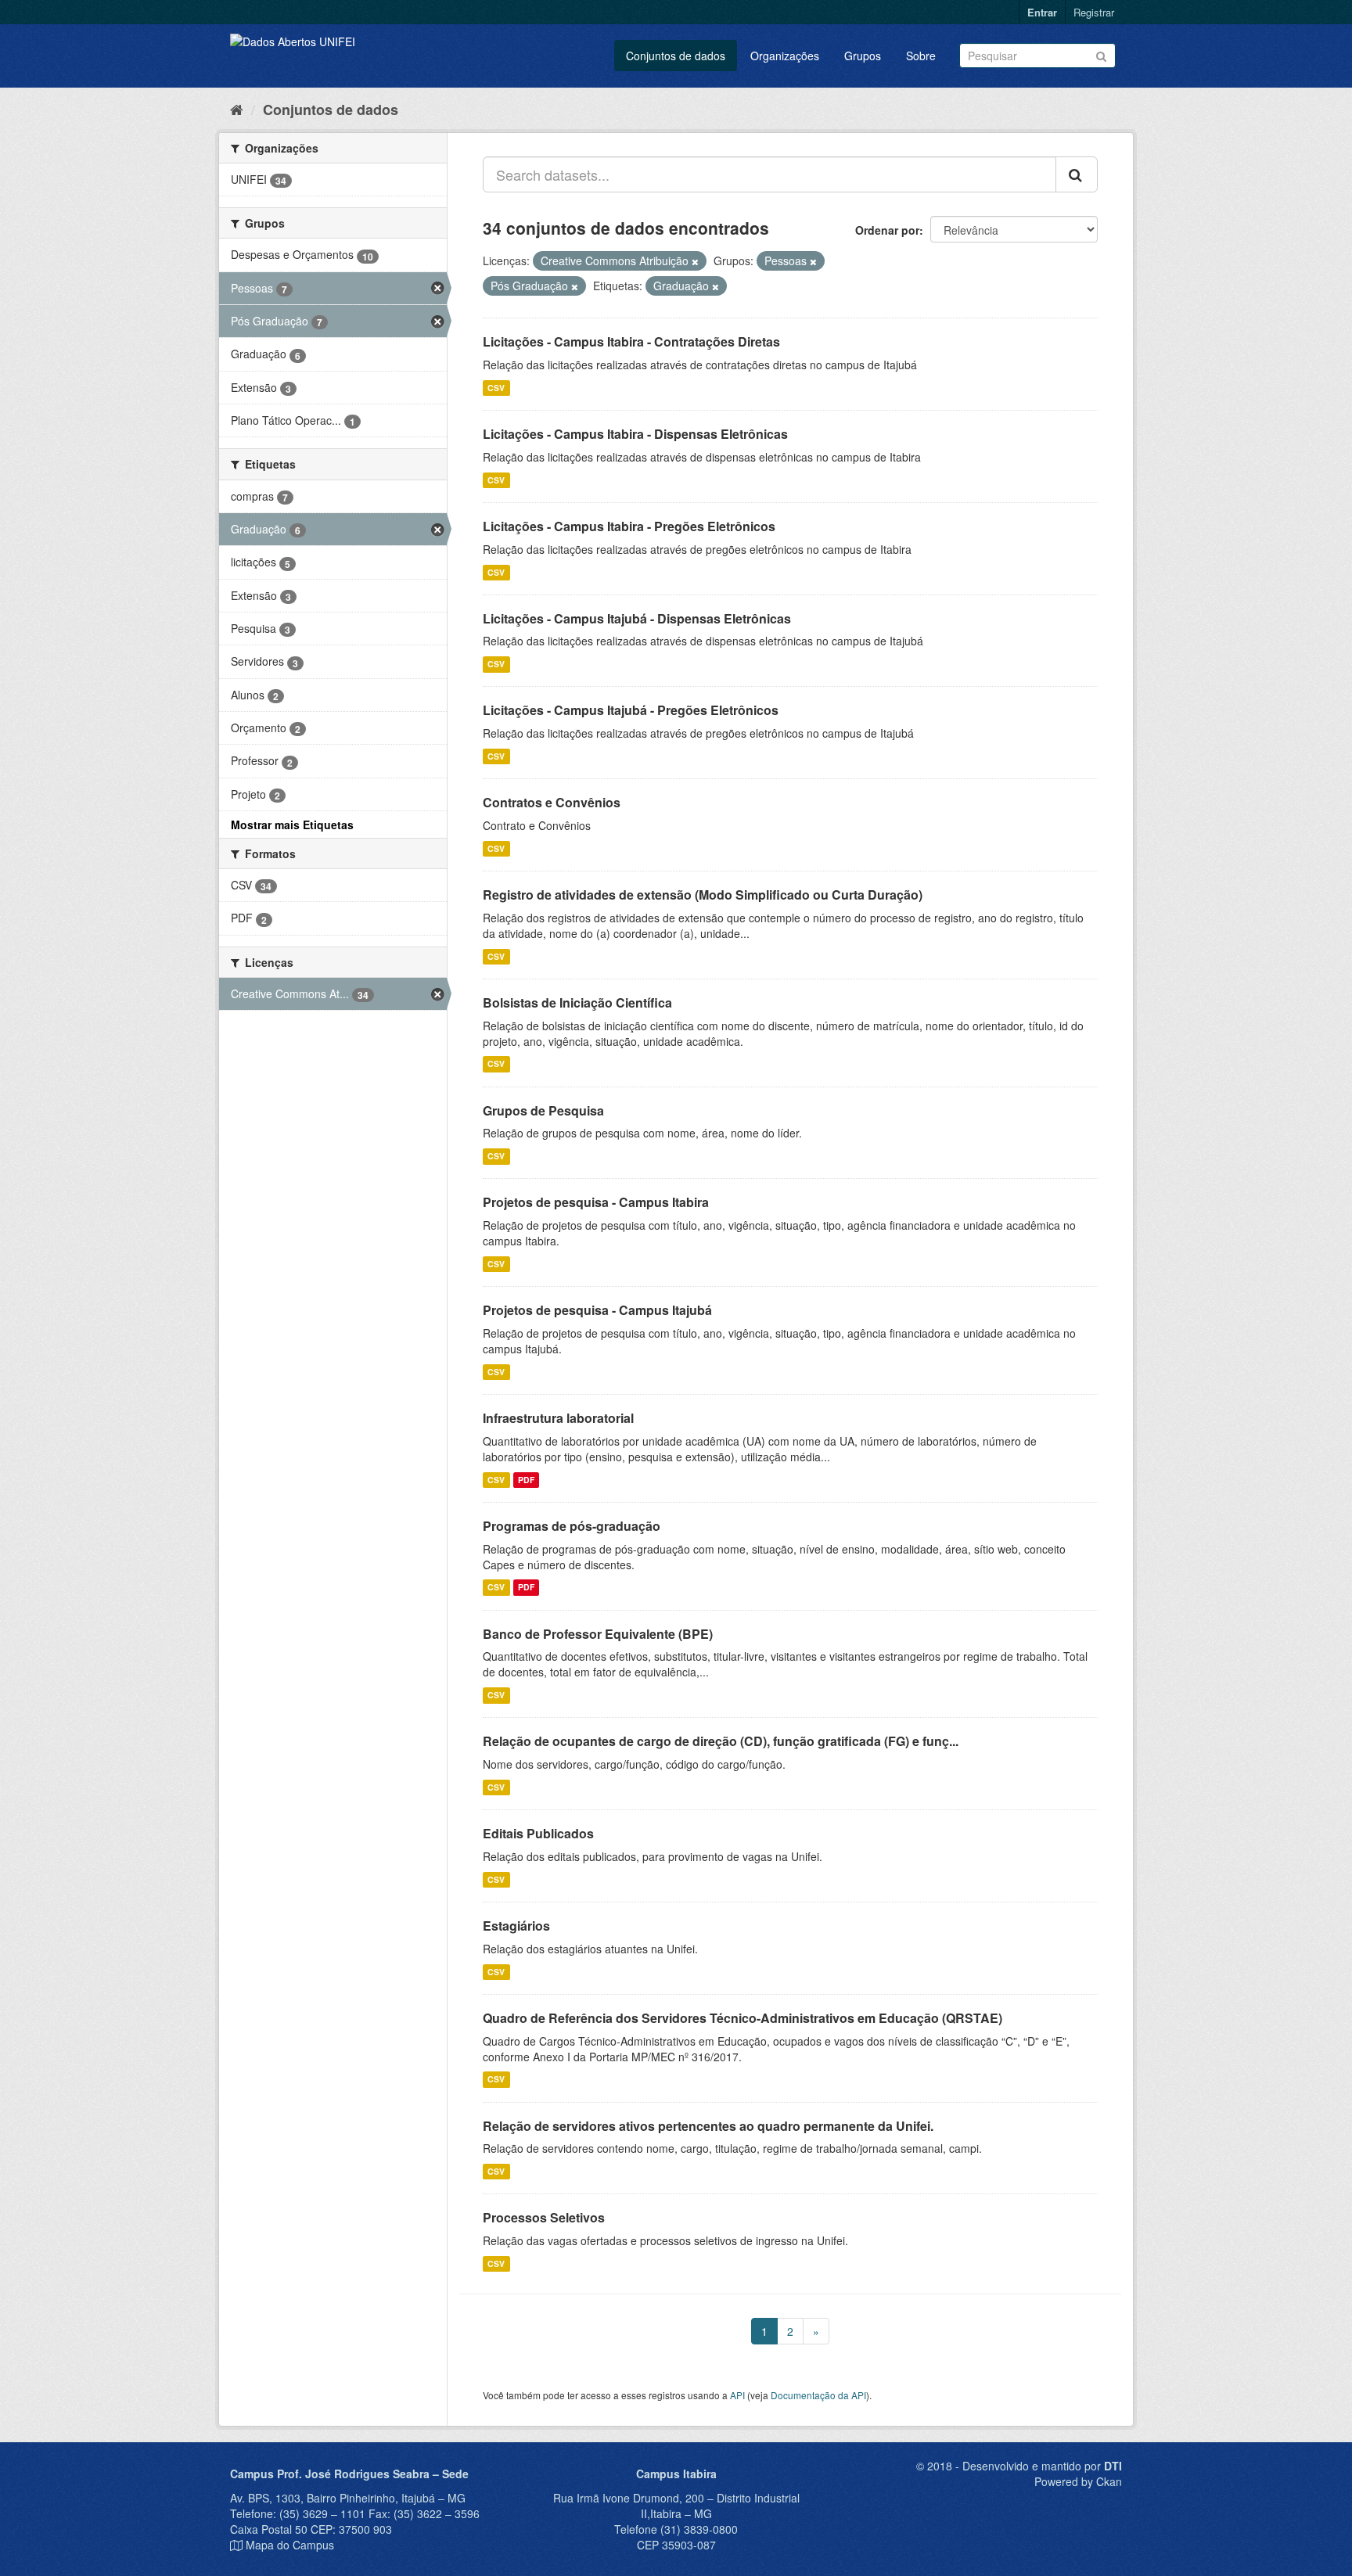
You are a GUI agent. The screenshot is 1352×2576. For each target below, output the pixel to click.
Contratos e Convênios (552, 802)
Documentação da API (818, 2395)
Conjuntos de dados (676, 56)
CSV (496, 388)
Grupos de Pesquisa (543, 1110)
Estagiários (516, 1926)
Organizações (785, 56)
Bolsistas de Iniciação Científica (577, 1002)
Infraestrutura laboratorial (558, 1418)
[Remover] (695, 261)
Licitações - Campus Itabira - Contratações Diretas (631, 341)
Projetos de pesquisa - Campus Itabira (596, 1202)
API (737, 2395)
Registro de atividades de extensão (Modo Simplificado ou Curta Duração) (703, 895)
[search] (1077, 174)
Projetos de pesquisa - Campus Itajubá (597, 1310)
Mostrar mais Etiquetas (292, 825)
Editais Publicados (538, 1833)
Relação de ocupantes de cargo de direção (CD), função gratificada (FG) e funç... (721, 1741)
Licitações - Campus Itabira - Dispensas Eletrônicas (635, 434)
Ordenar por (887, 230)
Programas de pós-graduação (572, 1526)
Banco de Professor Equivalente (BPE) (598, 1634)
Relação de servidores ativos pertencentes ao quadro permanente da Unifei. (708, 2126)
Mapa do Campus (290, 2545)
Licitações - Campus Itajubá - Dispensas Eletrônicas (637, 618)
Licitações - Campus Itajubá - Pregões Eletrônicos (631, 710)
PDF (526, 1480)
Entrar (1042, 12)
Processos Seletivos (544, 2217)
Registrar (1094, 12)
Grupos (863, 56)
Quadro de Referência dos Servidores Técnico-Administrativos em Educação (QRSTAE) (743, 2018)
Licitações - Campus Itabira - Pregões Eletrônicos (629, 526)
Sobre (921, 56)
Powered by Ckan (1078, 2481)
